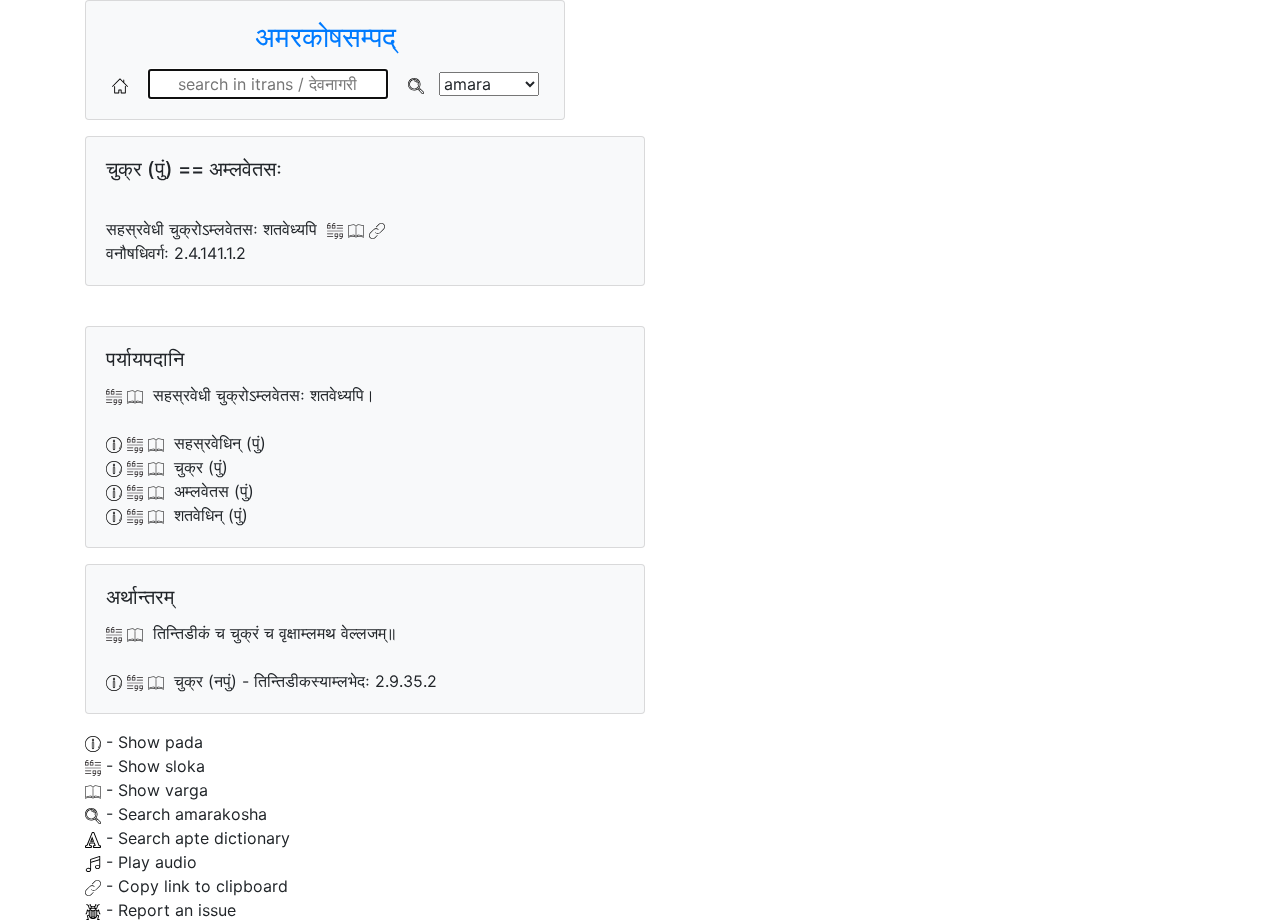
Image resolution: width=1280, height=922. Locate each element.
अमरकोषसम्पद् (325, 37)
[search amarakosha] (416, 84)
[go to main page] (120, 84)
